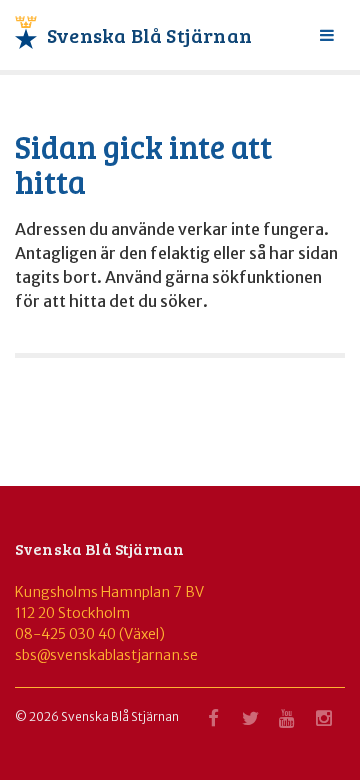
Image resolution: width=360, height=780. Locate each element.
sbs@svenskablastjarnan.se (106, 655)
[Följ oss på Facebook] (213, 724)
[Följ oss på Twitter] (250, 724)
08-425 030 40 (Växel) (90, 634)
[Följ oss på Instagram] (324, 724)
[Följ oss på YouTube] (287, 724)
